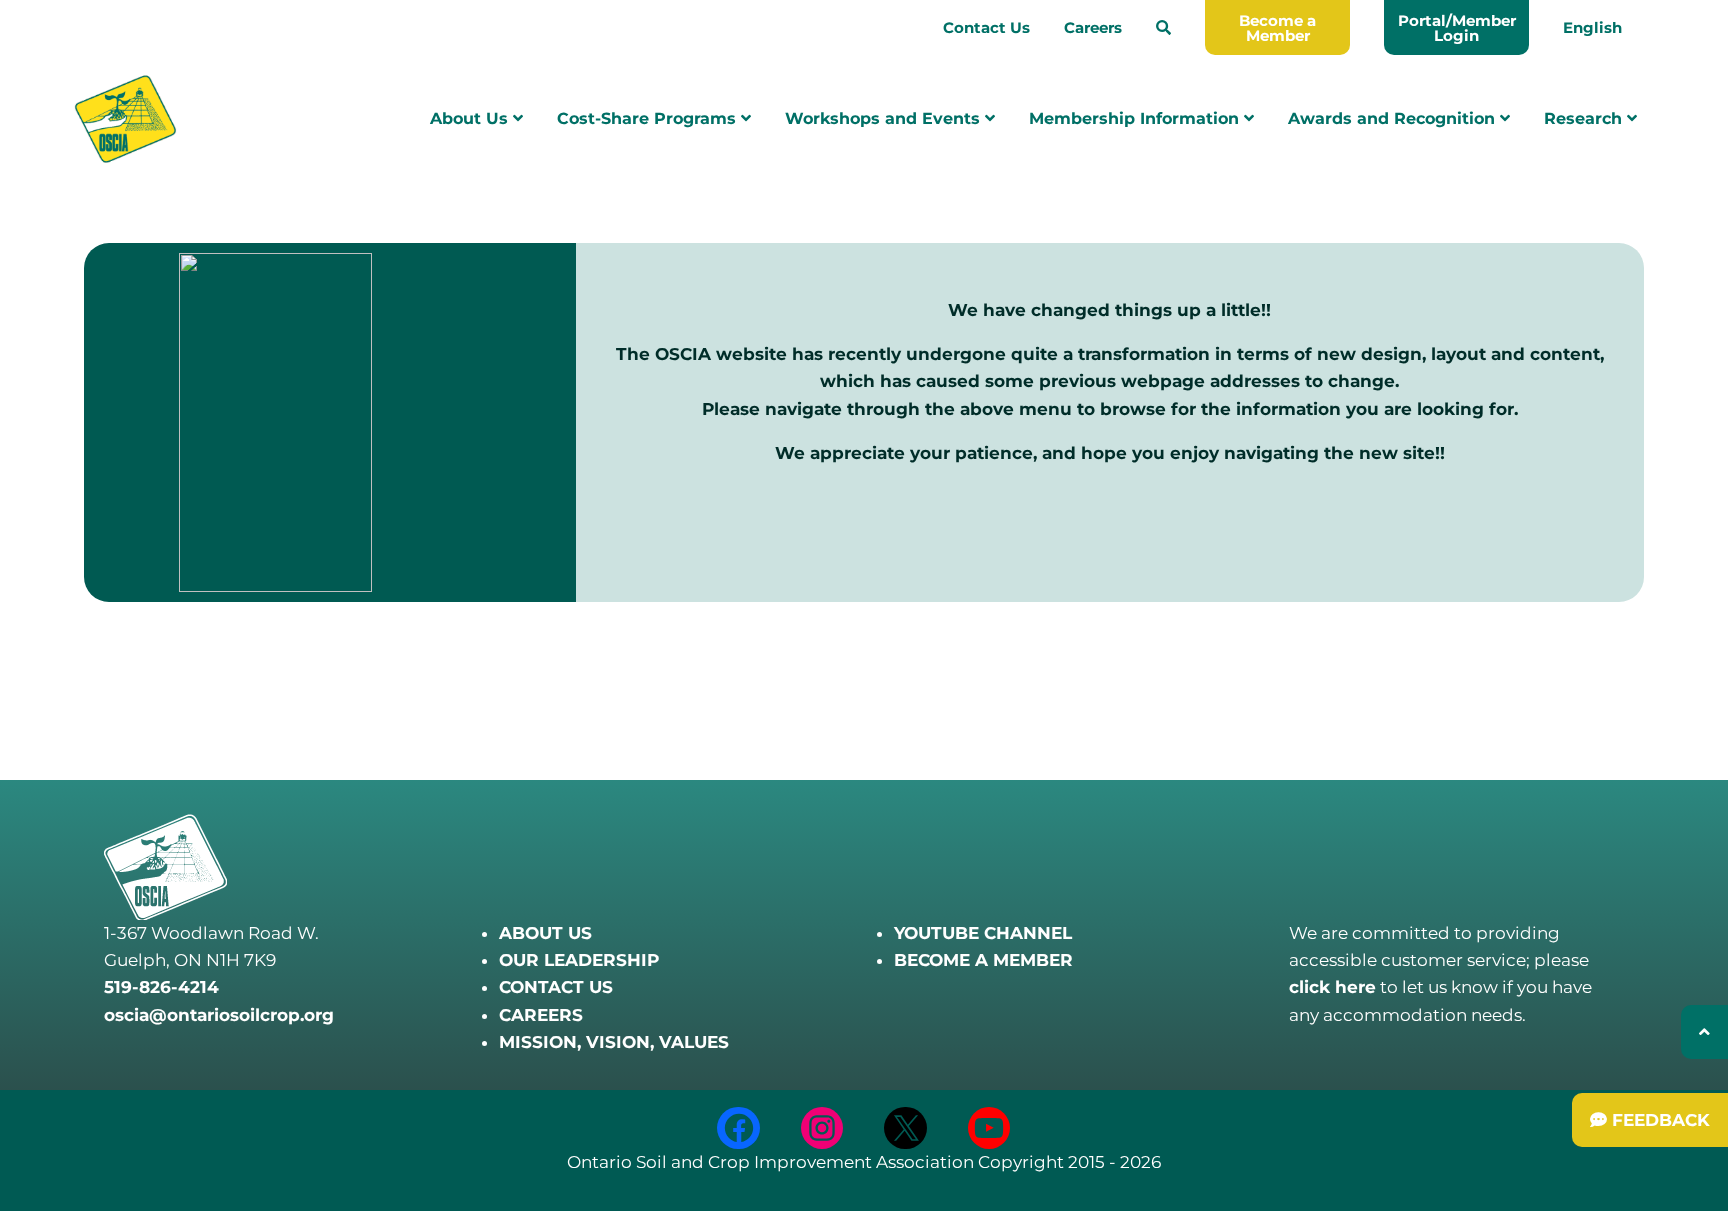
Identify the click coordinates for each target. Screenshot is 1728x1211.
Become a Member (1277, 28)
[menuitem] (1163, 27)
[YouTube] (989, 1128)
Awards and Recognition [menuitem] (1394, 118)
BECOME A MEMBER (983, 960)
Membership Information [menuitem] (1136, 118)
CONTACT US (556, 987)
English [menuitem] (1592, 27)
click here (1332, 987)
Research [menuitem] (1585, 118)
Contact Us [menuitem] (986, 27)
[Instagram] (822, 1128)
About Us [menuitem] (471, 118)
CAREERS (541, 1015)
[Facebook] (738, 1128)
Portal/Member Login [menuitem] (1457, 28)
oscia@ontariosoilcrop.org (219, 1015)
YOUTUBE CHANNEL (983, 933)
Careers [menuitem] (1093, 27)
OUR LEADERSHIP (579, 960)
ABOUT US (545, 933)
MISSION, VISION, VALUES (614, 1042)
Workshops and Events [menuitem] (885, 118)
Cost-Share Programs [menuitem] (649, 118)
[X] (905, 1128)
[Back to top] (1704, 1032)
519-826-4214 (161, 987)
